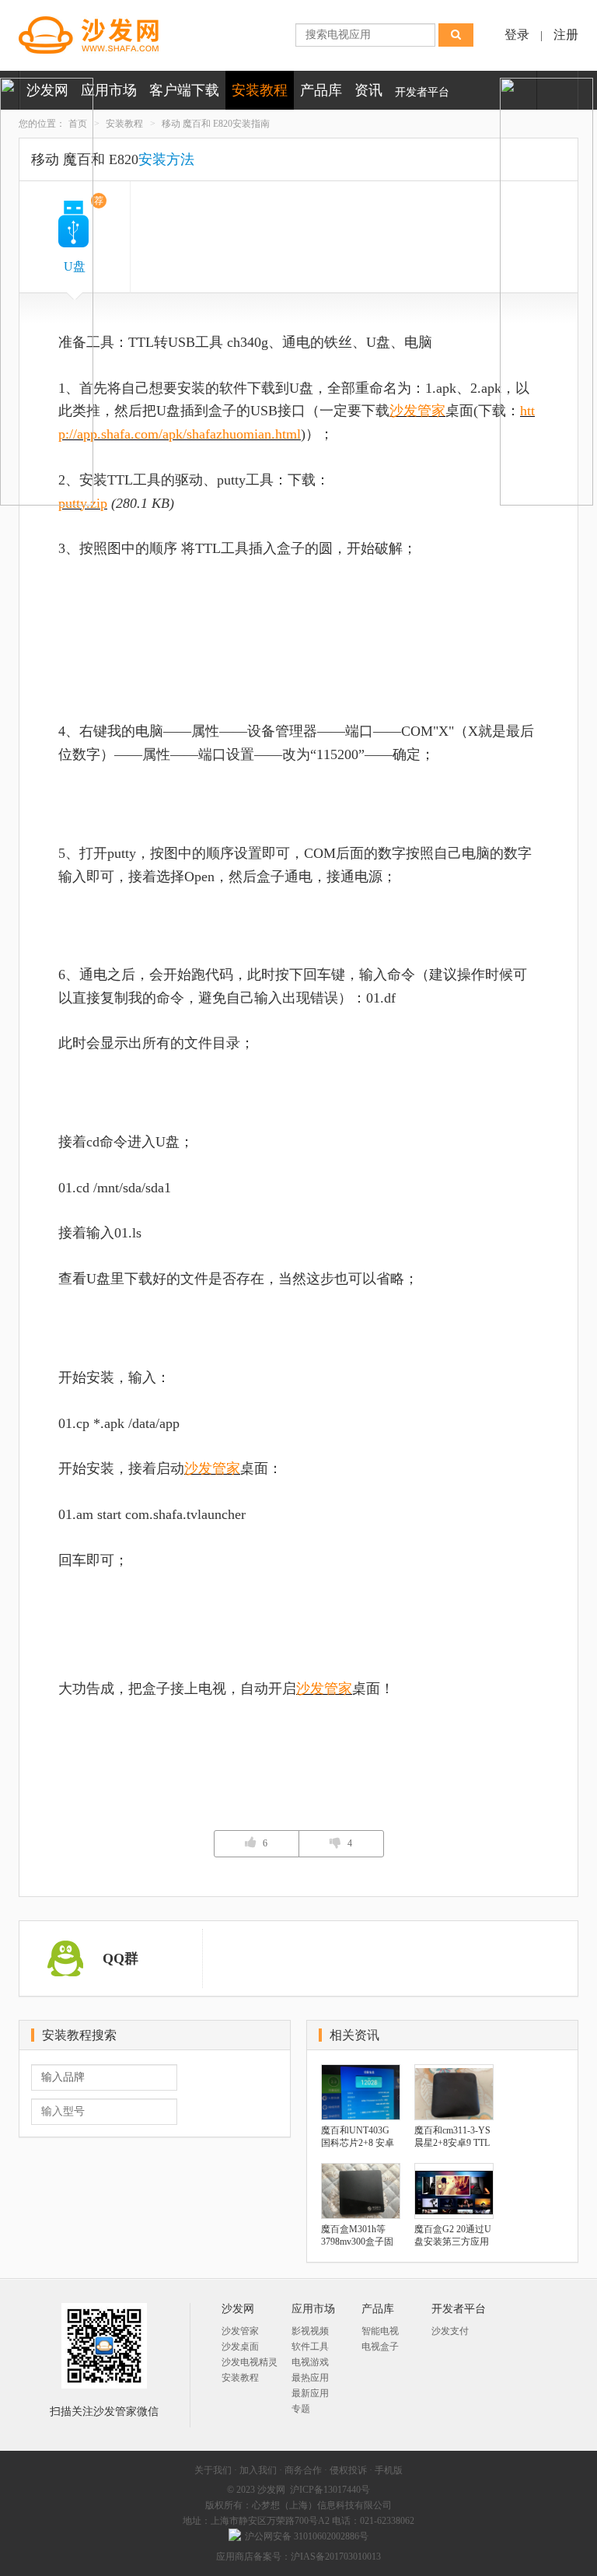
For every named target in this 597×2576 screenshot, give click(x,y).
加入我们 (258, 2470)
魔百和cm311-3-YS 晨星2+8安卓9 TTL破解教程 (452, 2137)
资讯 (368, 90)
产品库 (321, 90)
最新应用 (310, 2393)
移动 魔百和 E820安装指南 (216, 124)
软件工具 (310, 2347)
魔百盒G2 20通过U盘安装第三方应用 (453, 2235)
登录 (517, 35)
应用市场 (109, 90)
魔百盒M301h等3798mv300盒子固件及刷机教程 (357, 2236)
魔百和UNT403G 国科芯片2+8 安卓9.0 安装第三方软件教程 (361, 2137)
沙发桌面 (240, 2347)
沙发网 (271, 2490)
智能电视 (380, 2331)
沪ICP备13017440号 (330, 2490)
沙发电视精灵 (250, 2362)
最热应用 (310, 2378)
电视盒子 (380, 2347)
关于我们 (213, 2470)
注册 (566, 35)
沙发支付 (450, 2331)
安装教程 (260, 90)
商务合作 (303, 2470)
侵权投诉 (348, 2470)
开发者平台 (422, 92)
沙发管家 (417, 411)
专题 (301, 2409)
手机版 (389, 2470)
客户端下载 (184, 90)
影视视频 (310, 2331)
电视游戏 (310, 2362)
